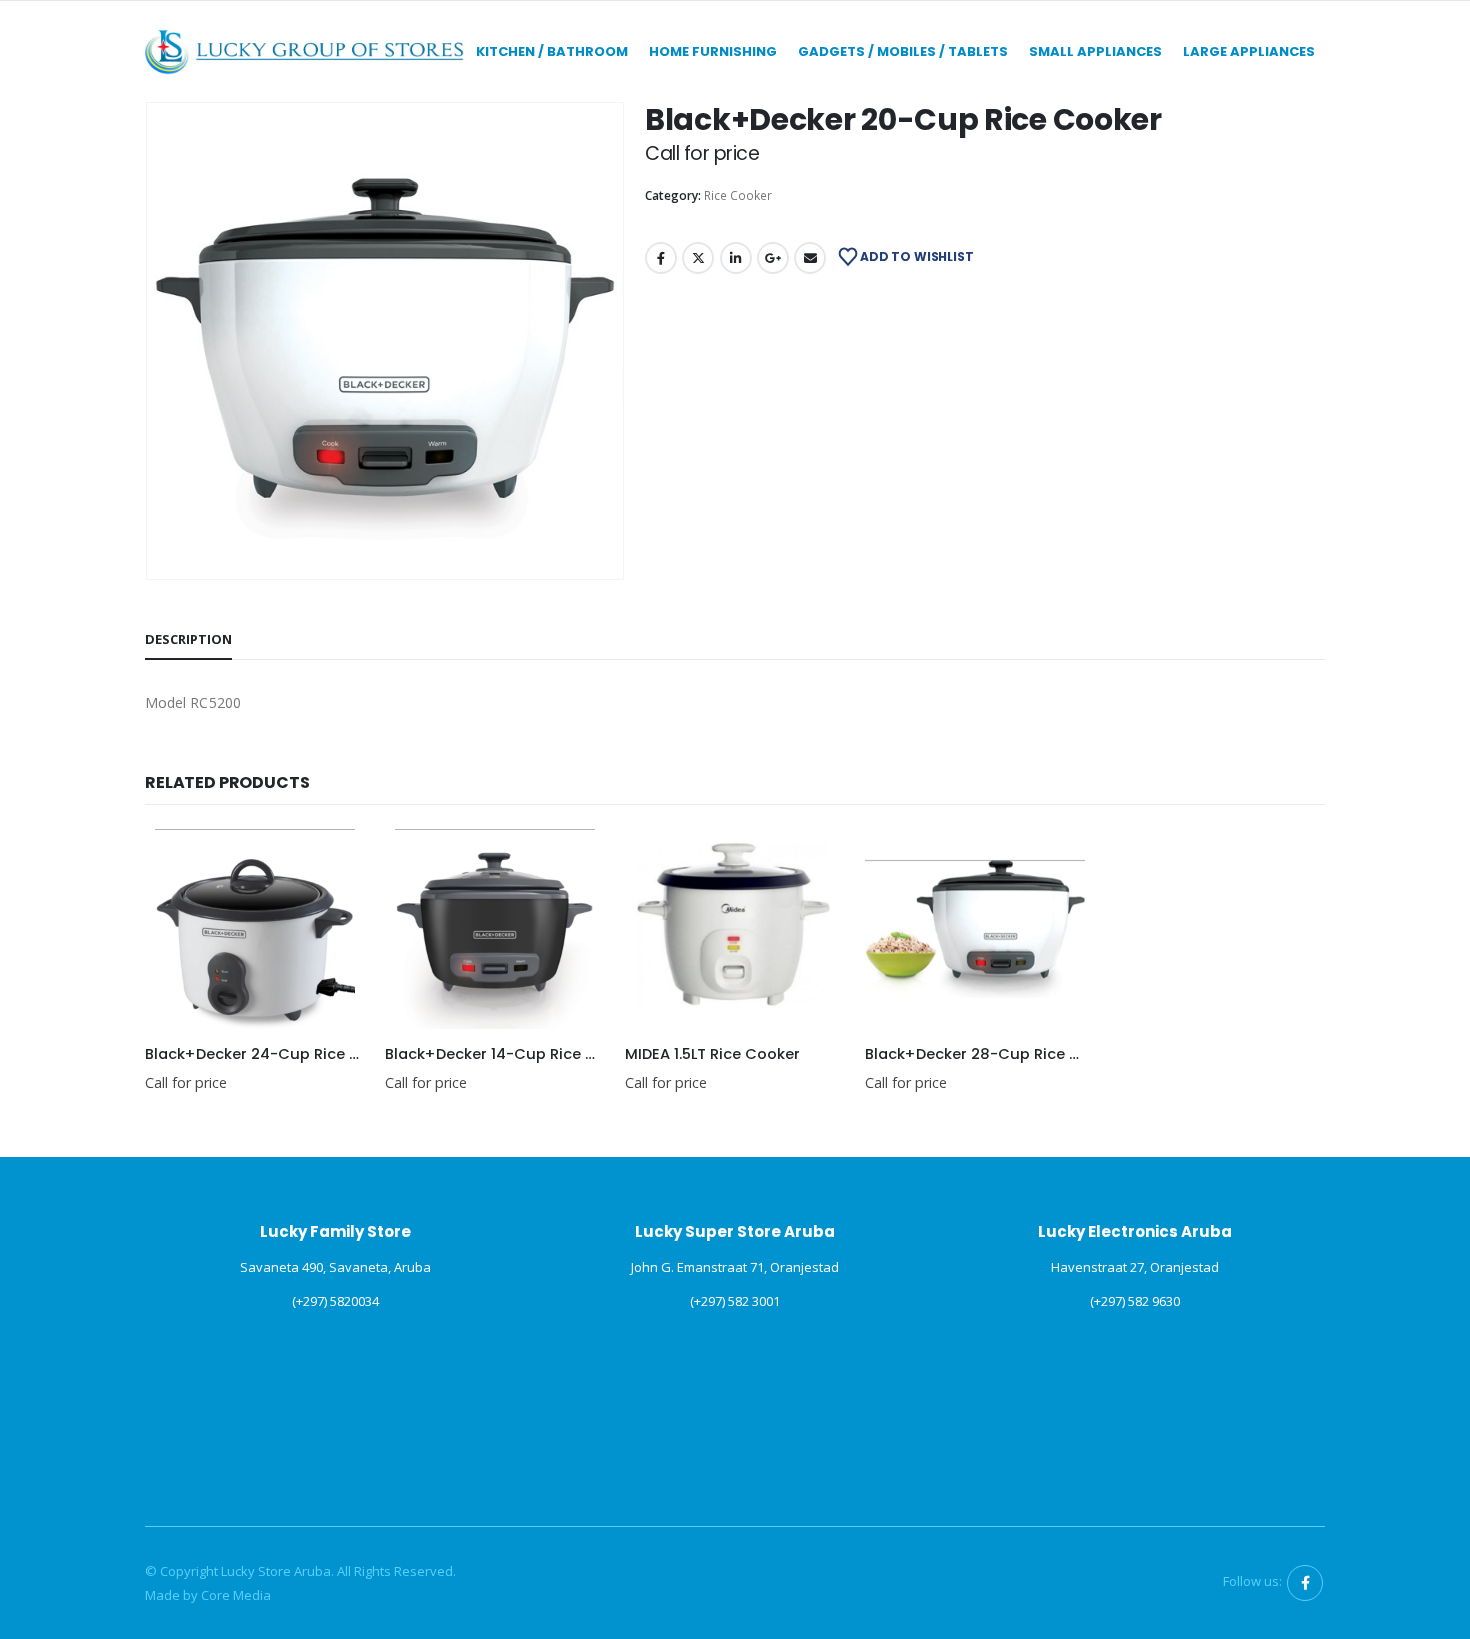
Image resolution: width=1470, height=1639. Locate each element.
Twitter (698, 258)
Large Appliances (1249, 51)
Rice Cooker (738, 195)
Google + (773, 258)
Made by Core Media (208, 1595)
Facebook (661, 258)
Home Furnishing (713, 51)
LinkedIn (736, 258)
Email (810, 258)
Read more (332, 862)
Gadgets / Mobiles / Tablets (903, 51)
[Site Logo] (305, 51)
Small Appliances (1095, 51)
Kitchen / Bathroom (552, 51)
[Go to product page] (255, 929)
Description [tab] (188, 639)
